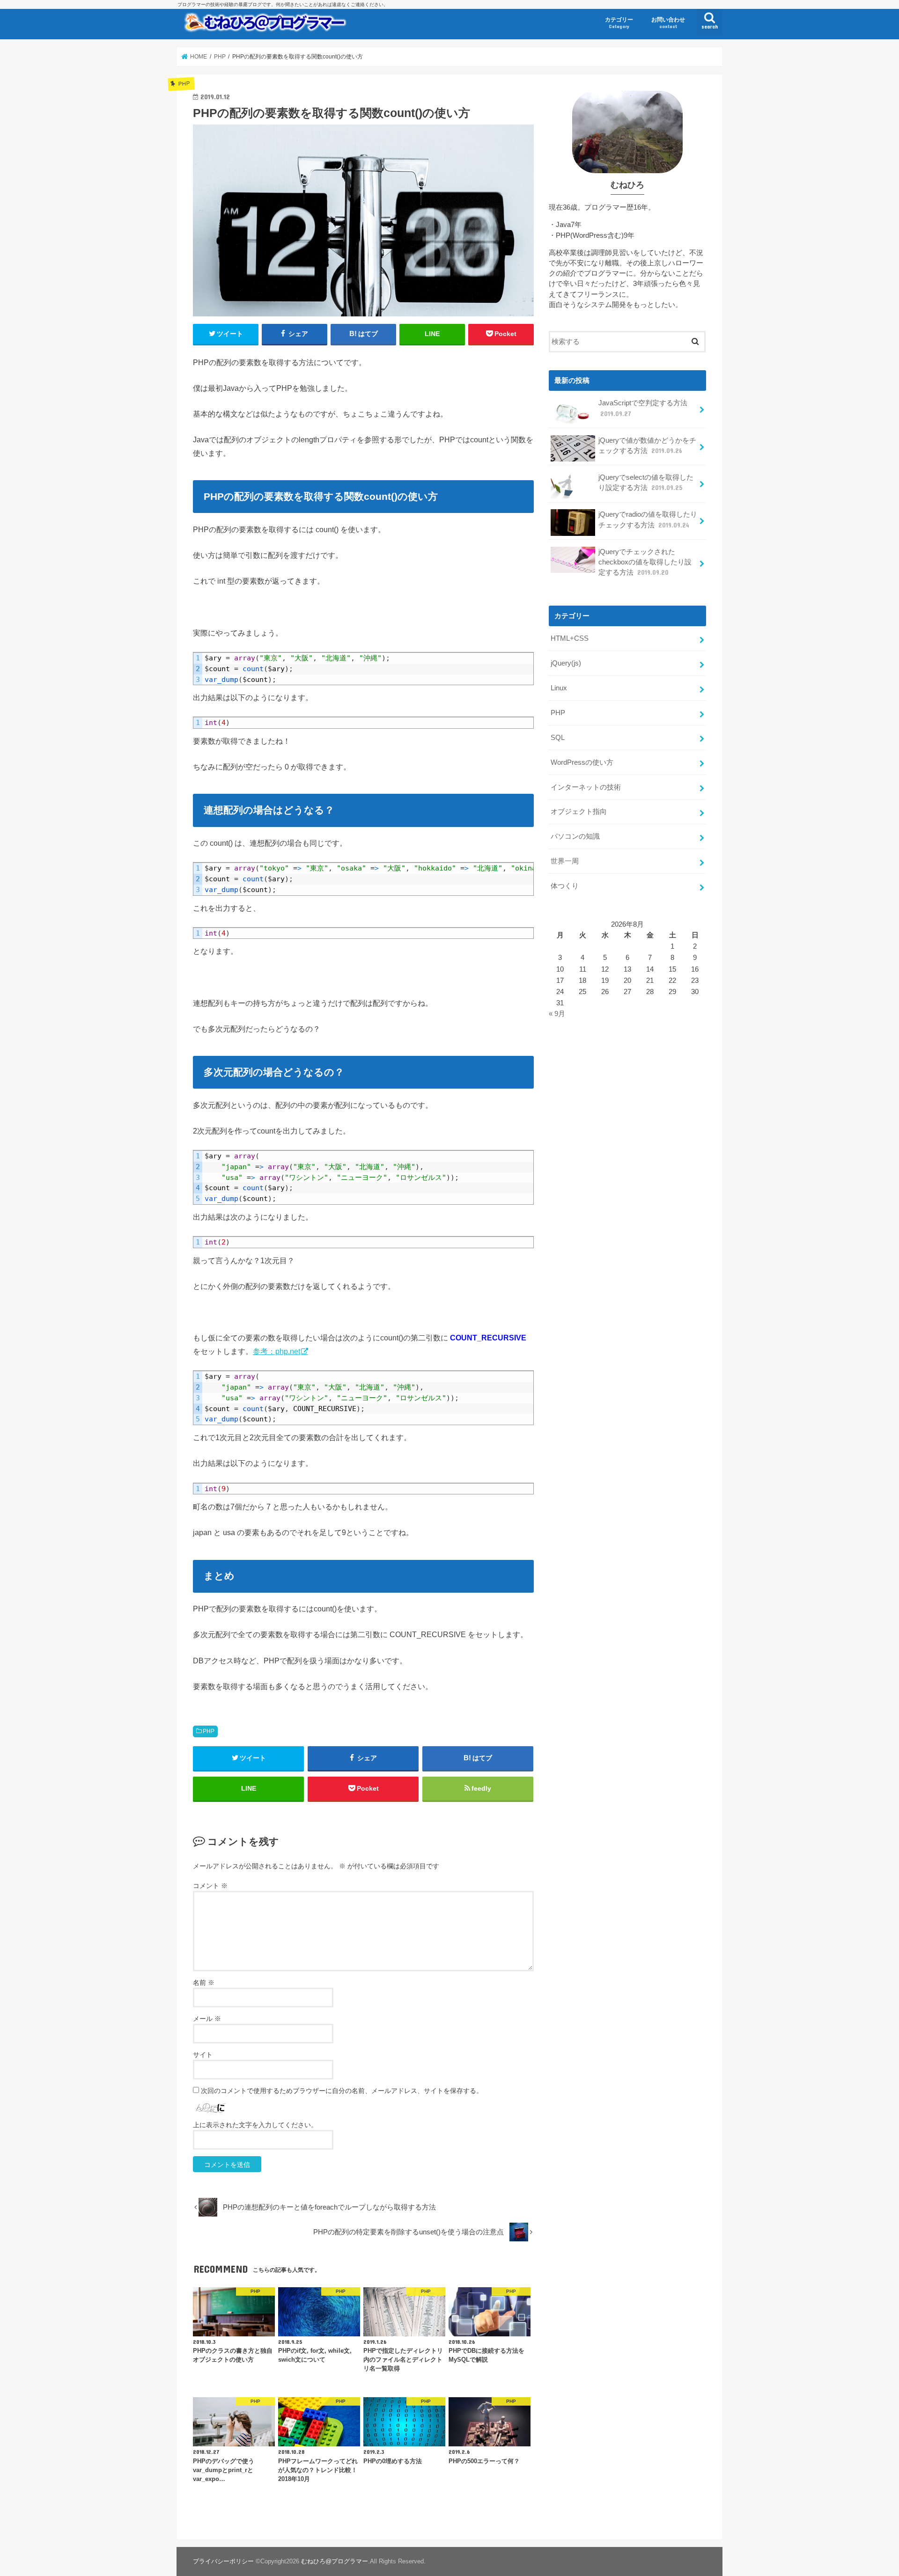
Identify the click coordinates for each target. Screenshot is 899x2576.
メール (207, 2019)
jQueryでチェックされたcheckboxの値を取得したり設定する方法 (645, 562)
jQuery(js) (566, 663)
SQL (558, 738)
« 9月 (557, 1014)
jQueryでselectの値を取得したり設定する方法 (646, 483)
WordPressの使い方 (582, 762)
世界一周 (565, 861)
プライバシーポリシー (223, 2561)
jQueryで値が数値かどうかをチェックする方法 (647, 446)
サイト (203, 2055)
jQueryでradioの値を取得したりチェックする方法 (648, 520)
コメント (210, 1886)
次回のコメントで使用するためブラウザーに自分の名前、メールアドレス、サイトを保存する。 (342, 2091)
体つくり (565, 886)
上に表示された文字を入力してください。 (255, 2125)
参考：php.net (276, 1351)
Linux (559, 688)
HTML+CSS (570, 638)
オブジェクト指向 (579, 812)
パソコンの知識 (575, 836)
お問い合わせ (668, 23)
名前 (204, 1983)
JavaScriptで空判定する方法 (643, 408)
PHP (209, 1731)
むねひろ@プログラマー (335, 2561)
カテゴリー (619, 23)
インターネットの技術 (586, 787)
